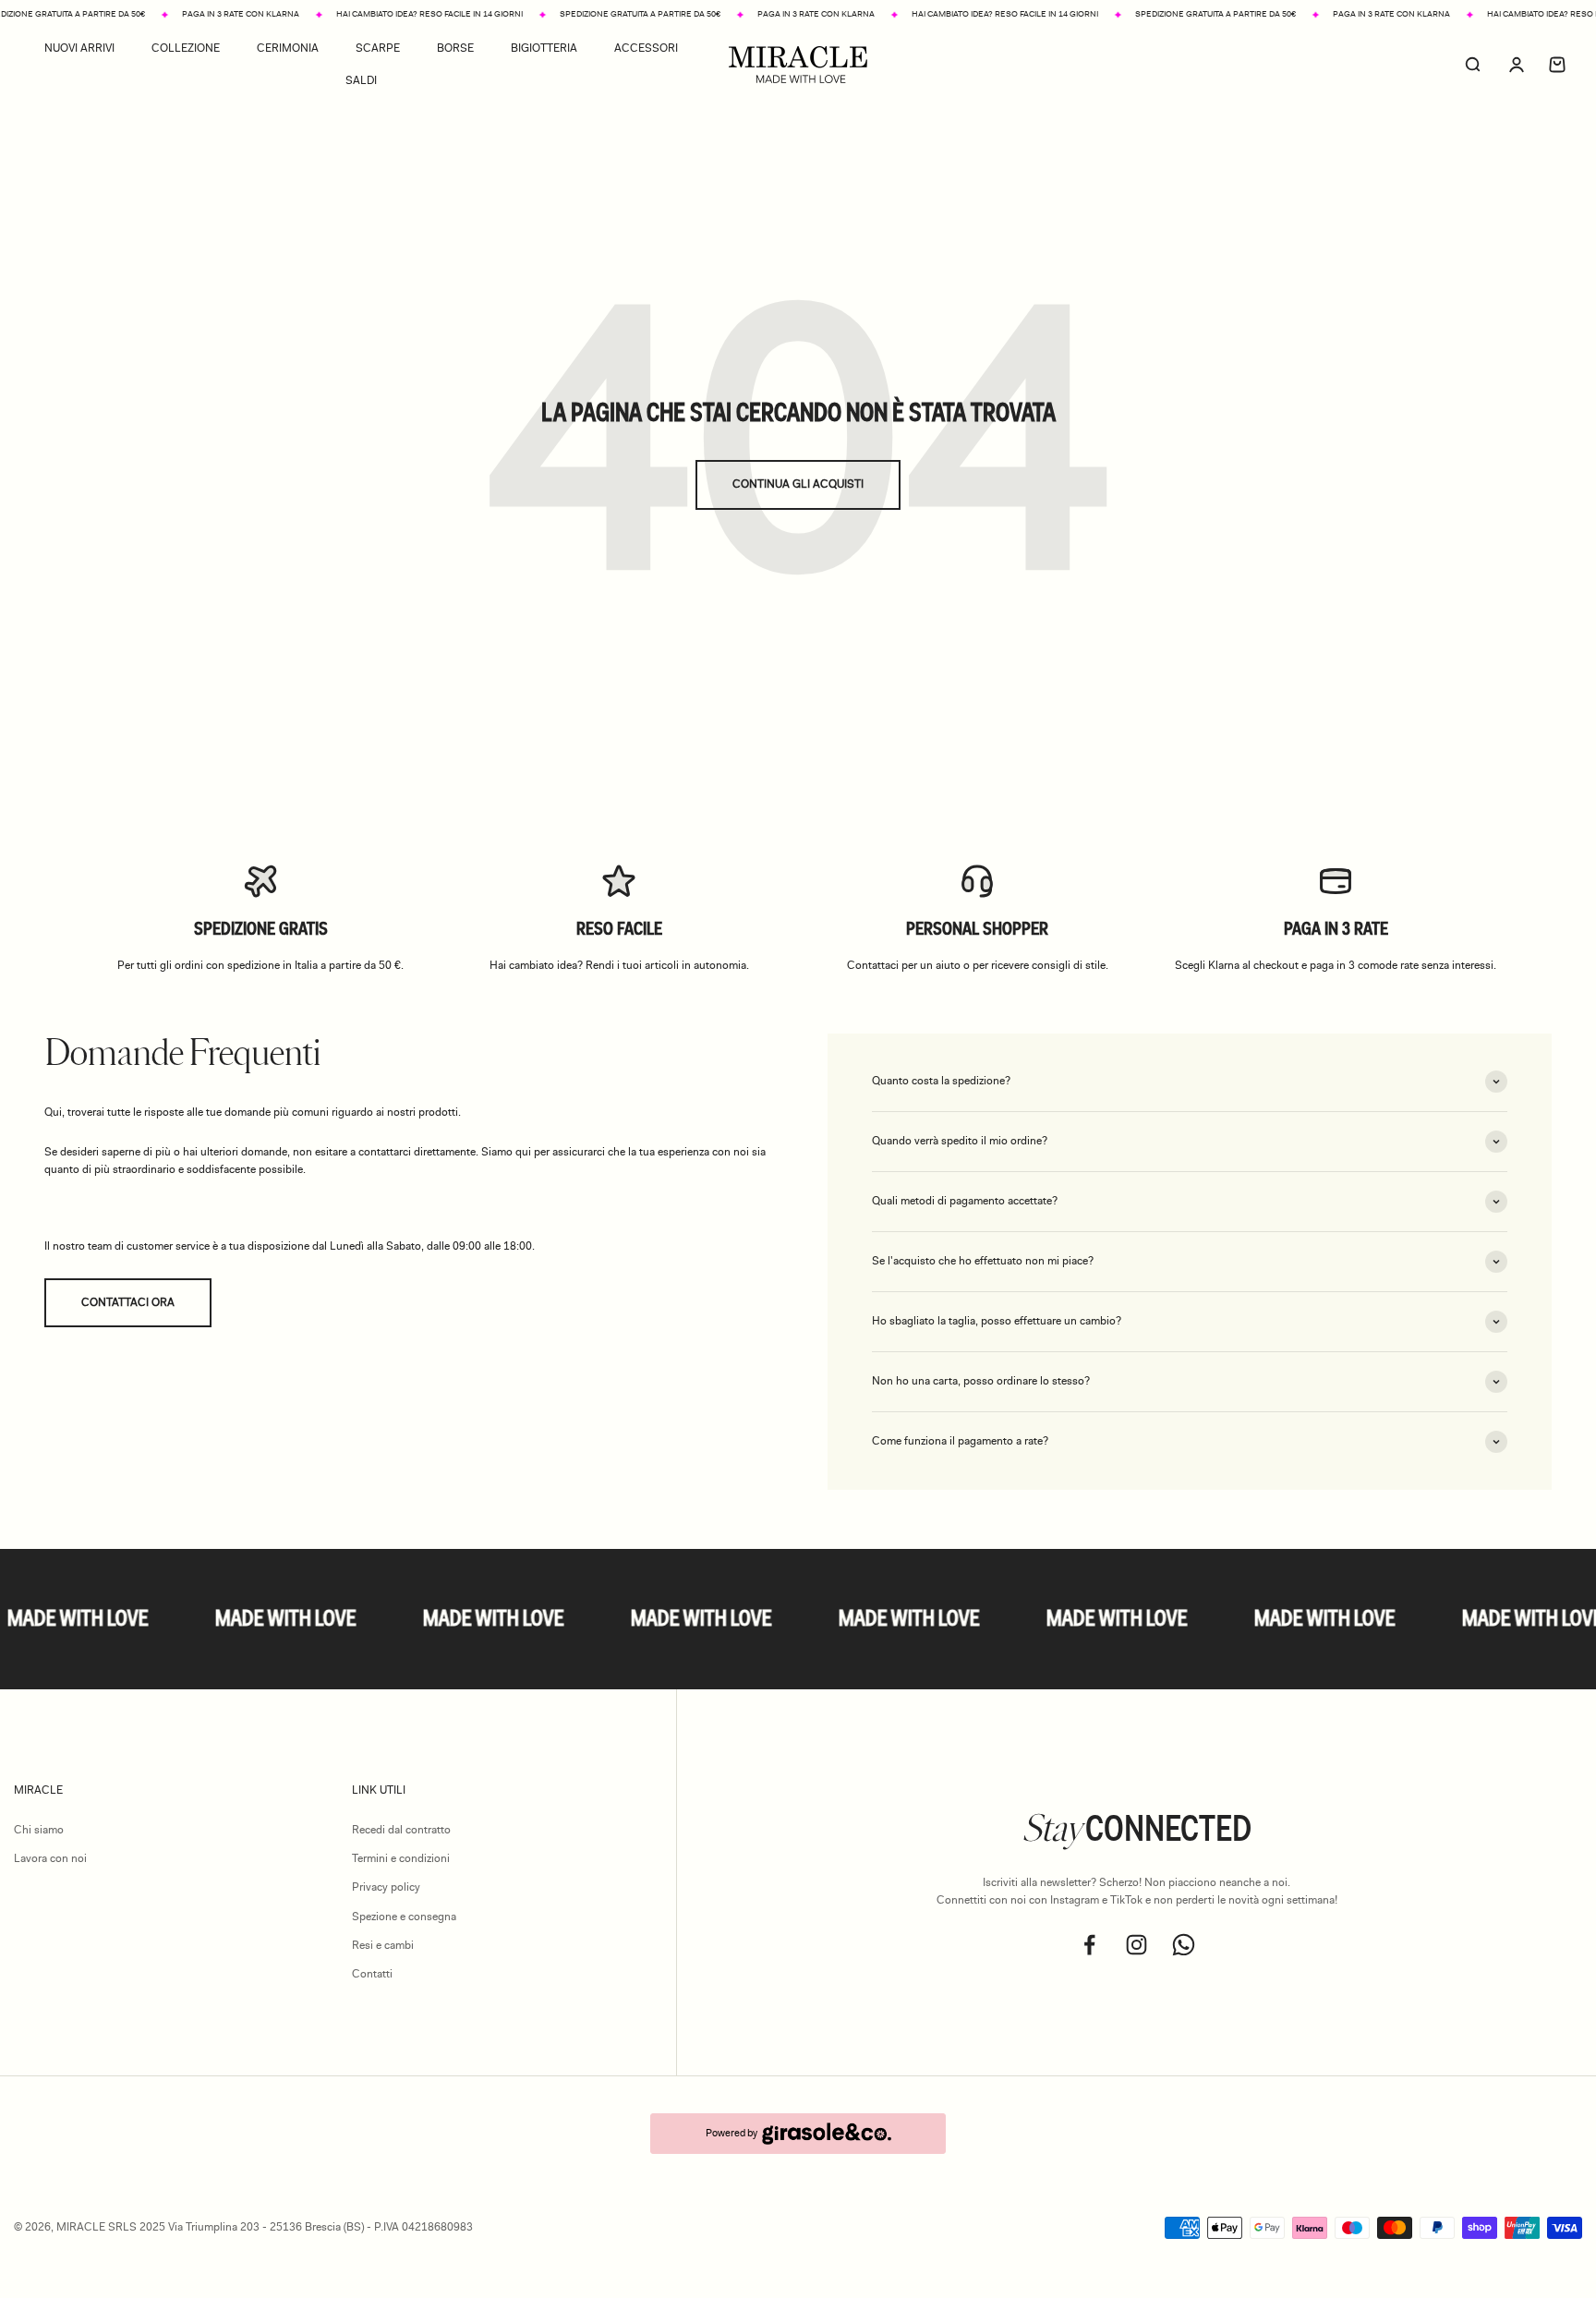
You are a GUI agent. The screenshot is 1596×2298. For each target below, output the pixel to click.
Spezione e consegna (404, 1917)
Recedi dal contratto (401, 1830)
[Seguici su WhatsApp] (1184, 1945)
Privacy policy (386, 1887)
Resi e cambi (383, 1945)
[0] (1557, 65)
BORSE (455, 48)
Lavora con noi (50, 1858)
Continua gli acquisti (798, 484)
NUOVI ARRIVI (79, 48)
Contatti (372, 1974)
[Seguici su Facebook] (1089, 1945)
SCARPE (378, 48)
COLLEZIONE (186, 48)
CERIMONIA (288, 48)
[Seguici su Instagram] (1137, 1945)
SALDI (361, 80)
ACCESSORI (646, 48)
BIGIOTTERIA (544, 48)
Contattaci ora (128, 1302)
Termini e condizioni (401, 1858)
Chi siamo (39, 1830)
